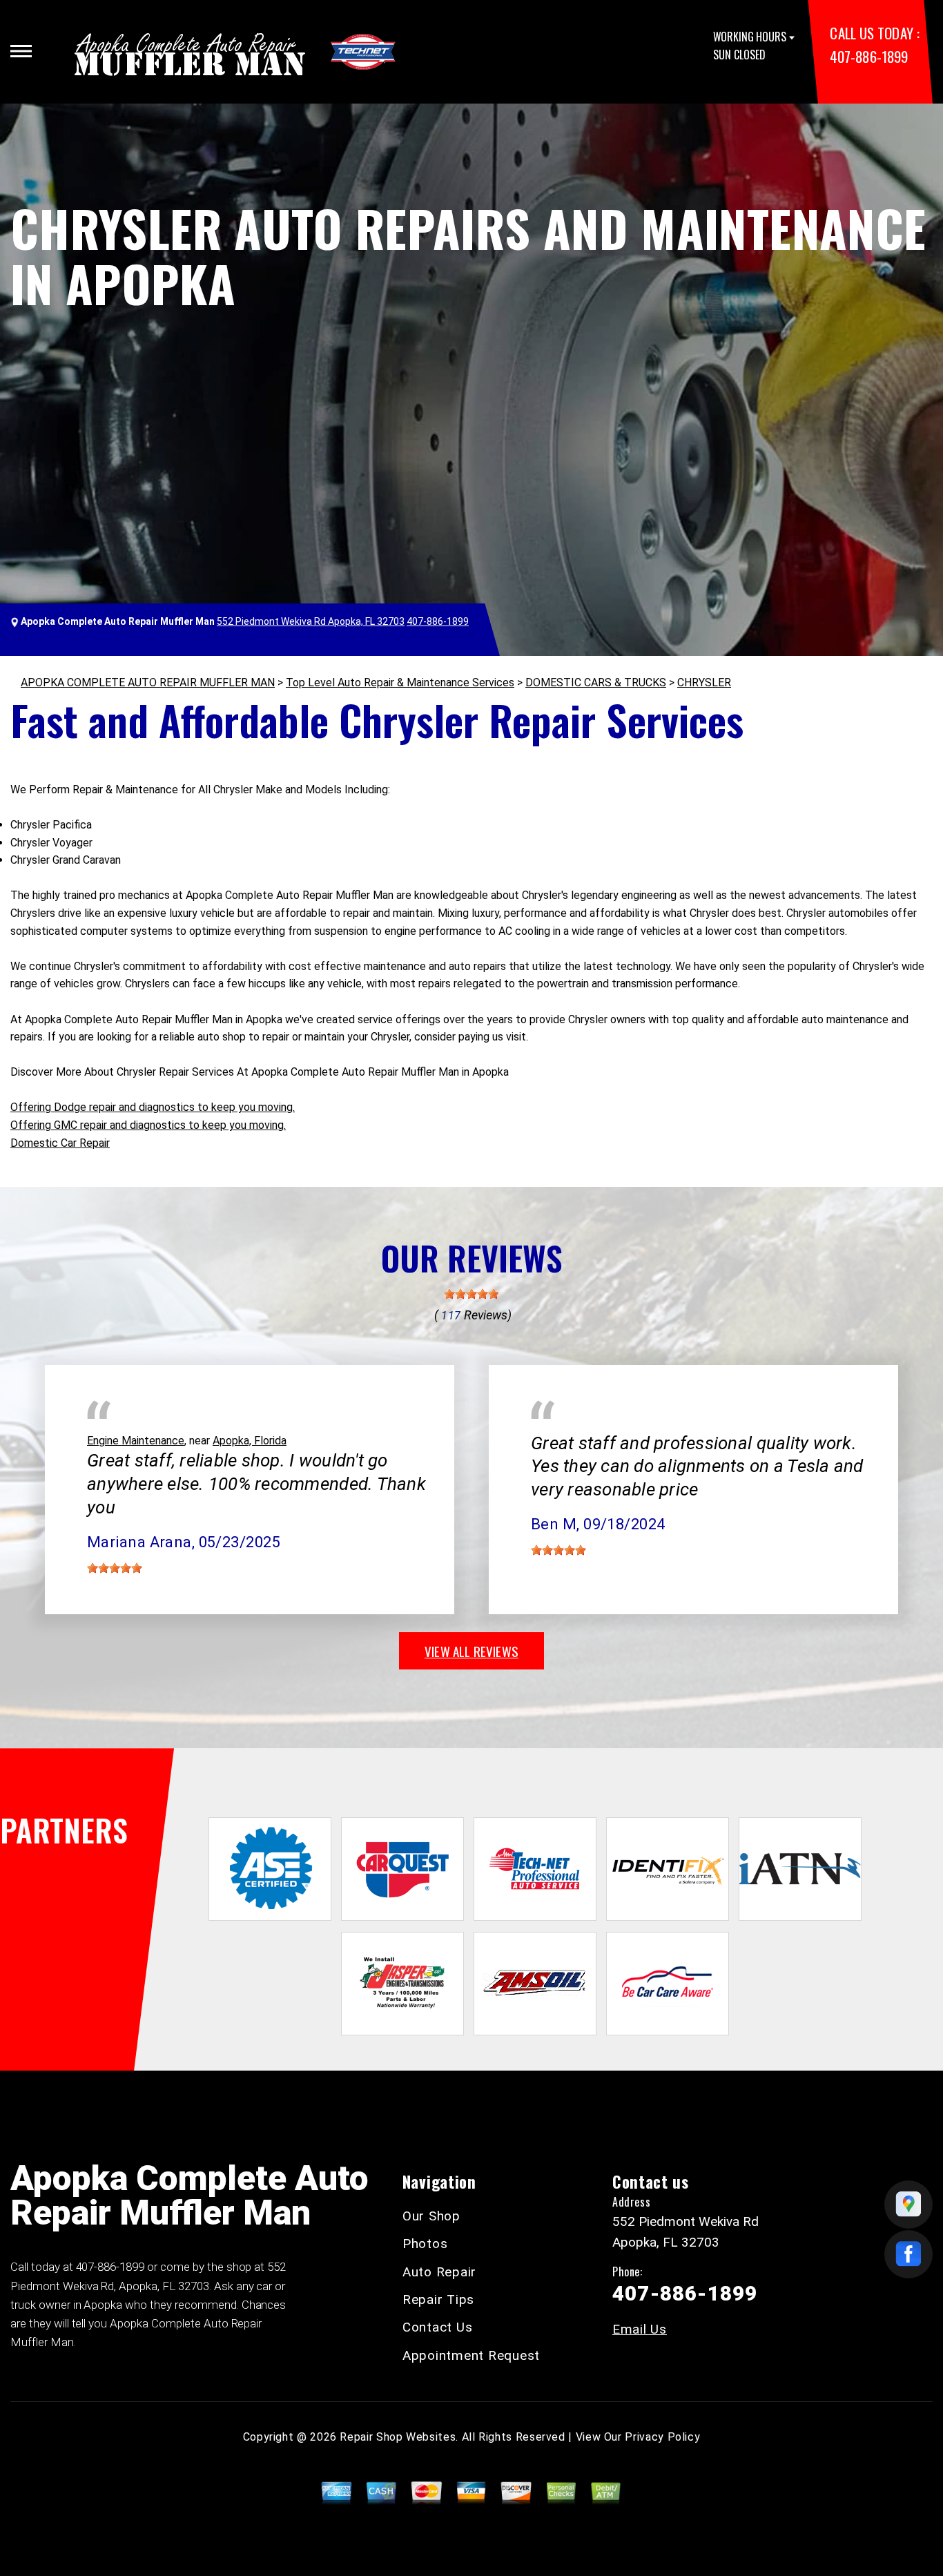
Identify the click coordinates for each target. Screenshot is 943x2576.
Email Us (640, 2329)
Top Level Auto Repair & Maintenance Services (400, 682)
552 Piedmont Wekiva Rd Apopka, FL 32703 (311, 621)
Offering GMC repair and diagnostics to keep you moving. (148, 1125)
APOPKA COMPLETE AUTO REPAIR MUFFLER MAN (148, 682)
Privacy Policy (662, 2437)
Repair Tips (438, 2299)
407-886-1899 (868, 56)
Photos (425, 2244)
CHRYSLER (704, 682)
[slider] (471, 1294)
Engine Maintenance (136, 1441)
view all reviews (471, 1651)
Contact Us (438, 2327)
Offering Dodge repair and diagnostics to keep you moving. (153, 1107)
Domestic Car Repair (60, 1143)
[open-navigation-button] (21, 51)
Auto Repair (439, 2272)
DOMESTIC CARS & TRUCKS (596, 682)
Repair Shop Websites (398, 2437)
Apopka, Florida (250, 1441)
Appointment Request (471, 2355)
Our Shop (431, 2216)
